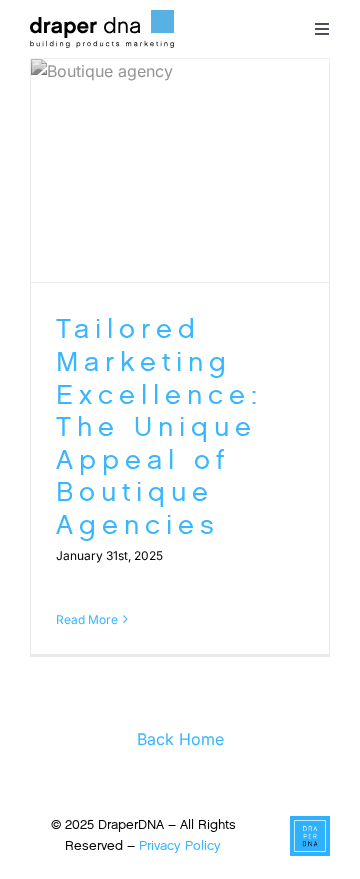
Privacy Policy (180, 845)
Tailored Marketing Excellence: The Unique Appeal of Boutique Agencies (159, 426)
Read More (87, 619)
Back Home (180, 739)
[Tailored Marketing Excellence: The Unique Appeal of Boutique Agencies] (180, 171)
